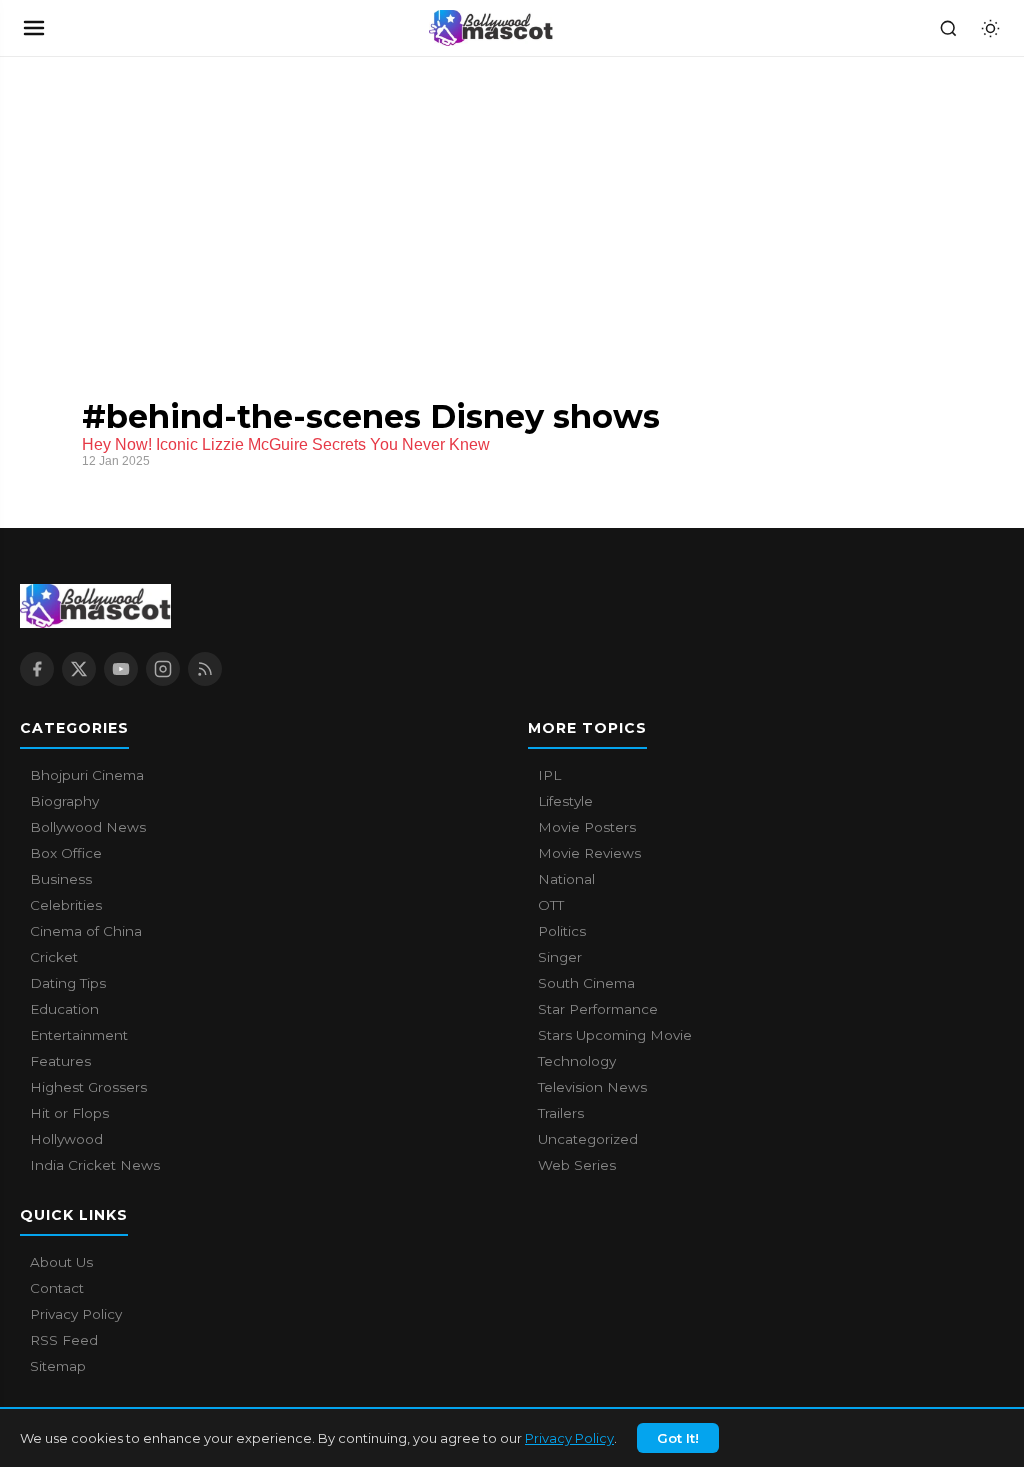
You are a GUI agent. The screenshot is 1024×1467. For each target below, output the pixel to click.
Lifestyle (565, 801)
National (566, 879)
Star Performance (598, 1009)
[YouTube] (121, 669)
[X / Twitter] (79, 669)
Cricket (54, 957)
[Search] (948, 28)
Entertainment (79, 1035)
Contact (57, 1288)
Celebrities (66, 905)
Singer (560, 957)
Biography (64, 801)
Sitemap (58, 1366)
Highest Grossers (88, 1087)
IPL (549, 775)
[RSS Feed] (205, 669)
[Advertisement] (150, 207)
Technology (577, 1061)
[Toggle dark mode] (990, 28)
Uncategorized (588, 1139)
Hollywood (66, 1139)
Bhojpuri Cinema (87, 775)
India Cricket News (95, 1165)
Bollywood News (88, 827)
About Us (61, 1262)
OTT (551, 905)
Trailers (561, 1113)
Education (64, 1009)
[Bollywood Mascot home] (491, 28)
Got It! (678, 1438)
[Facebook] (37, 669)
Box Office (66, 853)
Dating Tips (68, 983)
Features (60, 1061)
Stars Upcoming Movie (615, 1035)
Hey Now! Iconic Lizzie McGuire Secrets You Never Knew (286, 444)
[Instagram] (163, 669)
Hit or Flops (69, 1113)
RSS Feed (64, 1340)
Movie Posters (587, 827)
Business (61, 879)
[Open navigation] (34, 28)
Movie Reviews (589, 853)
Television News (592, 1087)
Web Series (577, 1165)
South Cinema (586, 983)
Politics (562, 931)
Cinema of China (86, 931)
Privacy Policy (569, 1438)
